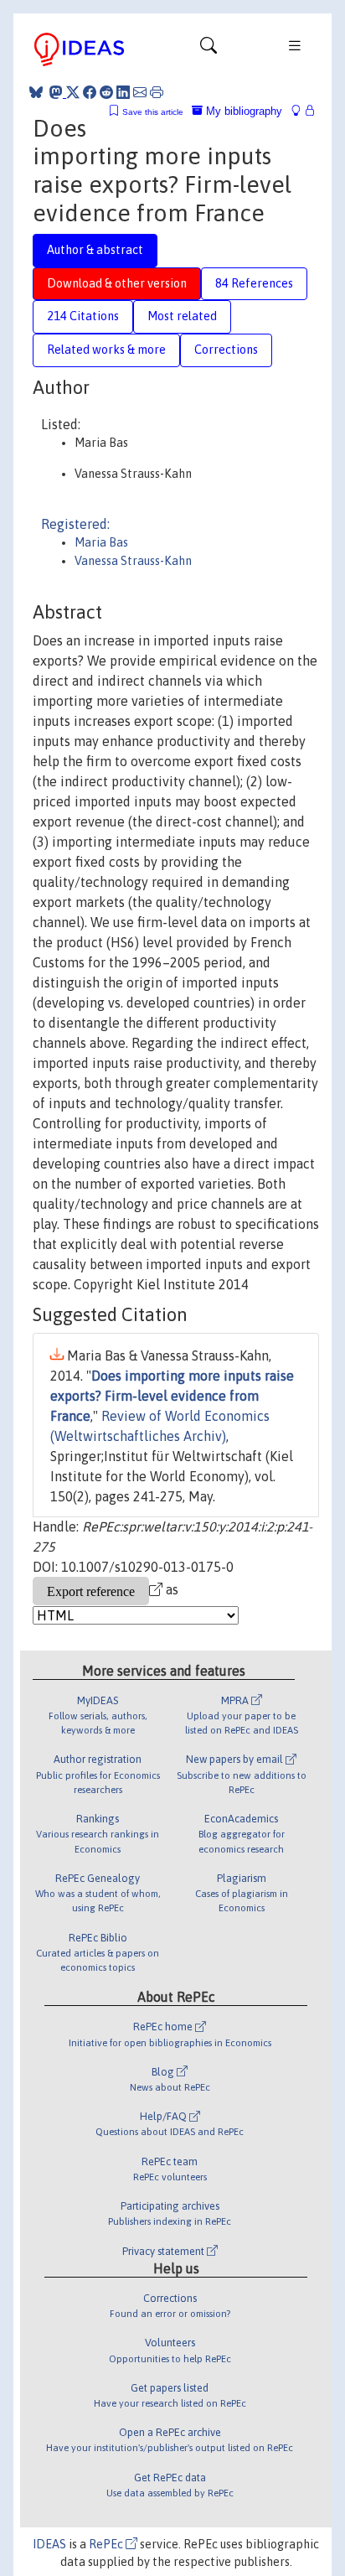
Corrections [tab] (226, 350)
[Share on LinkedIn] (123, 92)
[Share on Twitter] (73, 92)
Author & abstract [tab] (95, 250)
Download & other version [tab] (117, 283)
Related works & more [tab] (106, 350)
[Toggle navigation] (209, 49)
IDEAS (49, 2544)
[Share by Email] (140, 92)
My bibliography (242, 111)
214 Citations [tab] (83, 316)
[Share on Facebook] (90, 92)
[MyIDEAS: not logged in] (301, 111)
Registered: (75, 524)
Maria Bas (101, 542)
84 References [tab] (254, 283)
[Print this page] (157, 92)
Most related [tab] (182, 316)
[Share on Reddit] (106, 92)
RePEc (107, 2544)
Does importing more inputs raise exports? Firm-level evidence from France (172, 1396)
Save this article (153, 112)
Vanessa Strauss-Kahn (133, 561)
